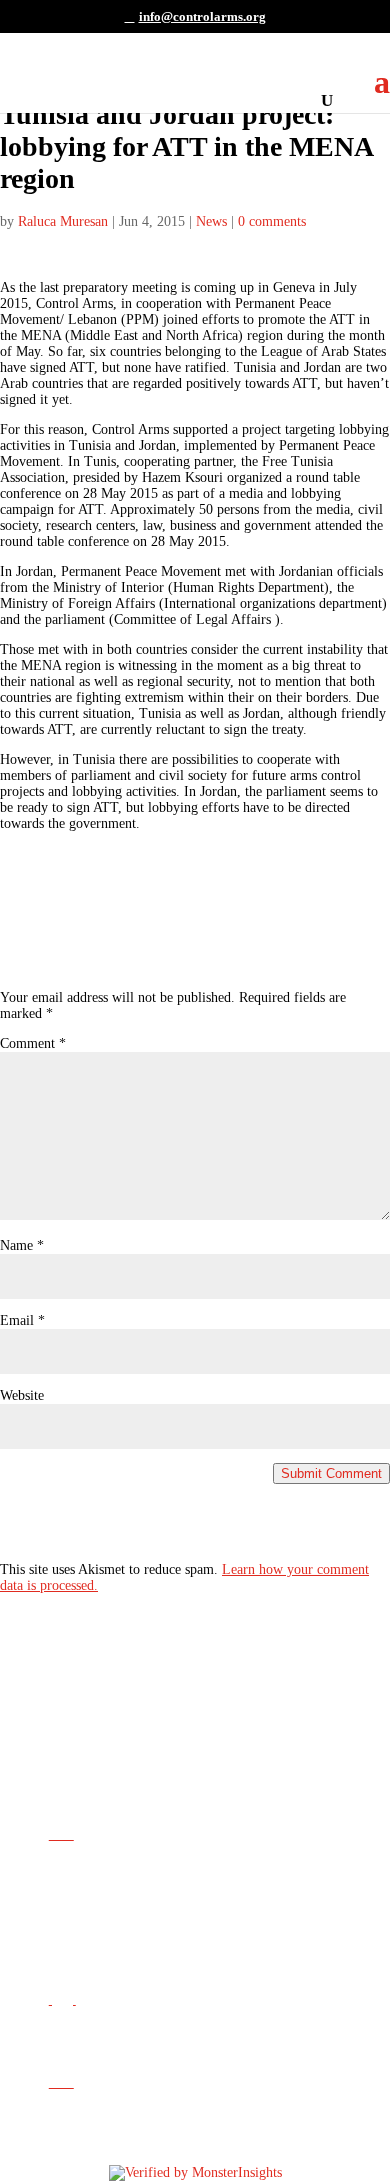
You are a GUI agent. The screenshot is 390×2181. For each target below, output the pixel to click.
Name (22, 1245)
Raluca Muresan (63, 221)
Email (22, 1320)
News (211, 221)
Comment (33, 1043)
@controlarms (168, 2030)
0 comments (272, 221)
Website (22, 1395)
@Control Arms (169, 1947)
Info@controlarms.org (208, 1865)
